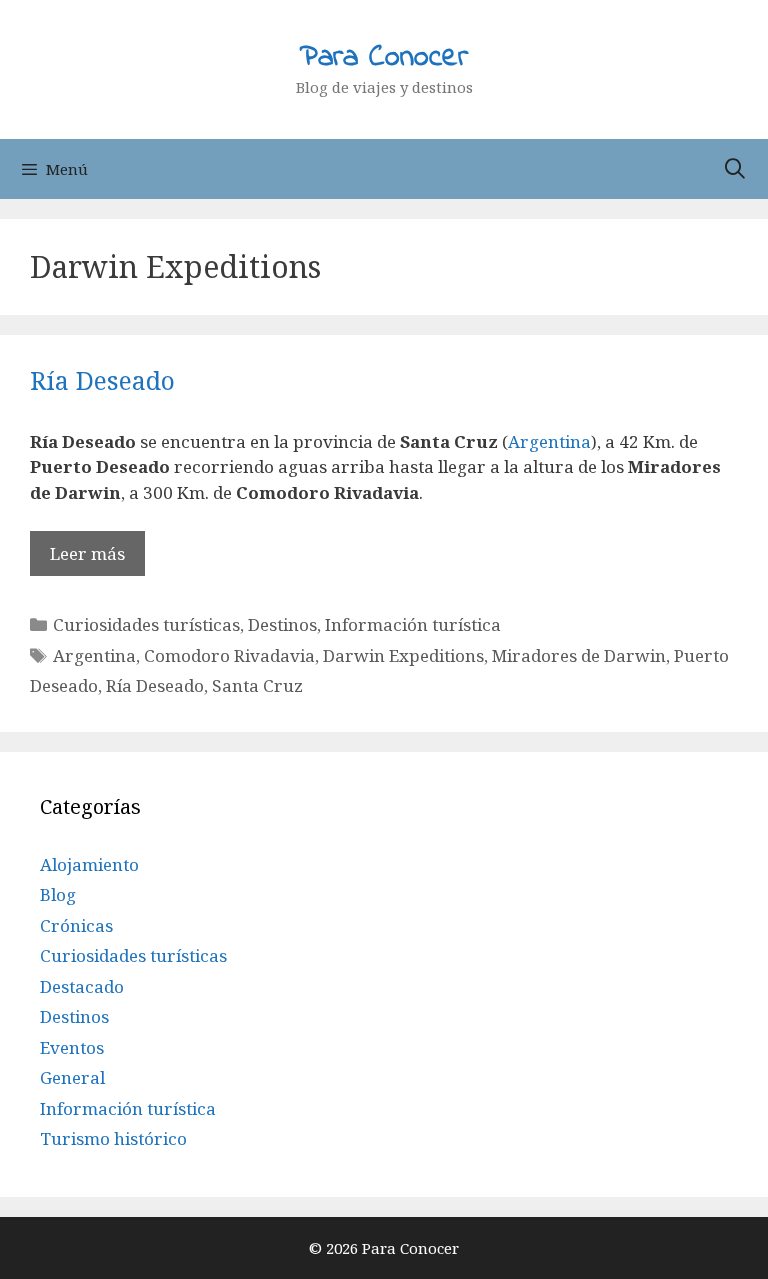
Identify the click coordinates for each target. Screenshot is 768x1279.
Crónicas (76, 925)
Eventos (72, 1047)
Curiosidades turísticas (146, 624)
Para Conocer (384, 58)
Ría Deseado (102, 380)
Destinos (282, 624)
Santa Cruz (257, 685)
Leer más (87, 553)
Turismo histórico (113, 1138)
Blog (58, 894)
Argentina (549, 441)
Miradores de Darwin (579, 655)
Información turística (413, 624)
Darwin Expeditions (403, 655)
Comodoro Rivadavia (229, 655)
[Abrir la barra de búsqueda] (735, 169)
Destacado (82, 986)
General (72, 1077)
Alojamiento (89, 864)
